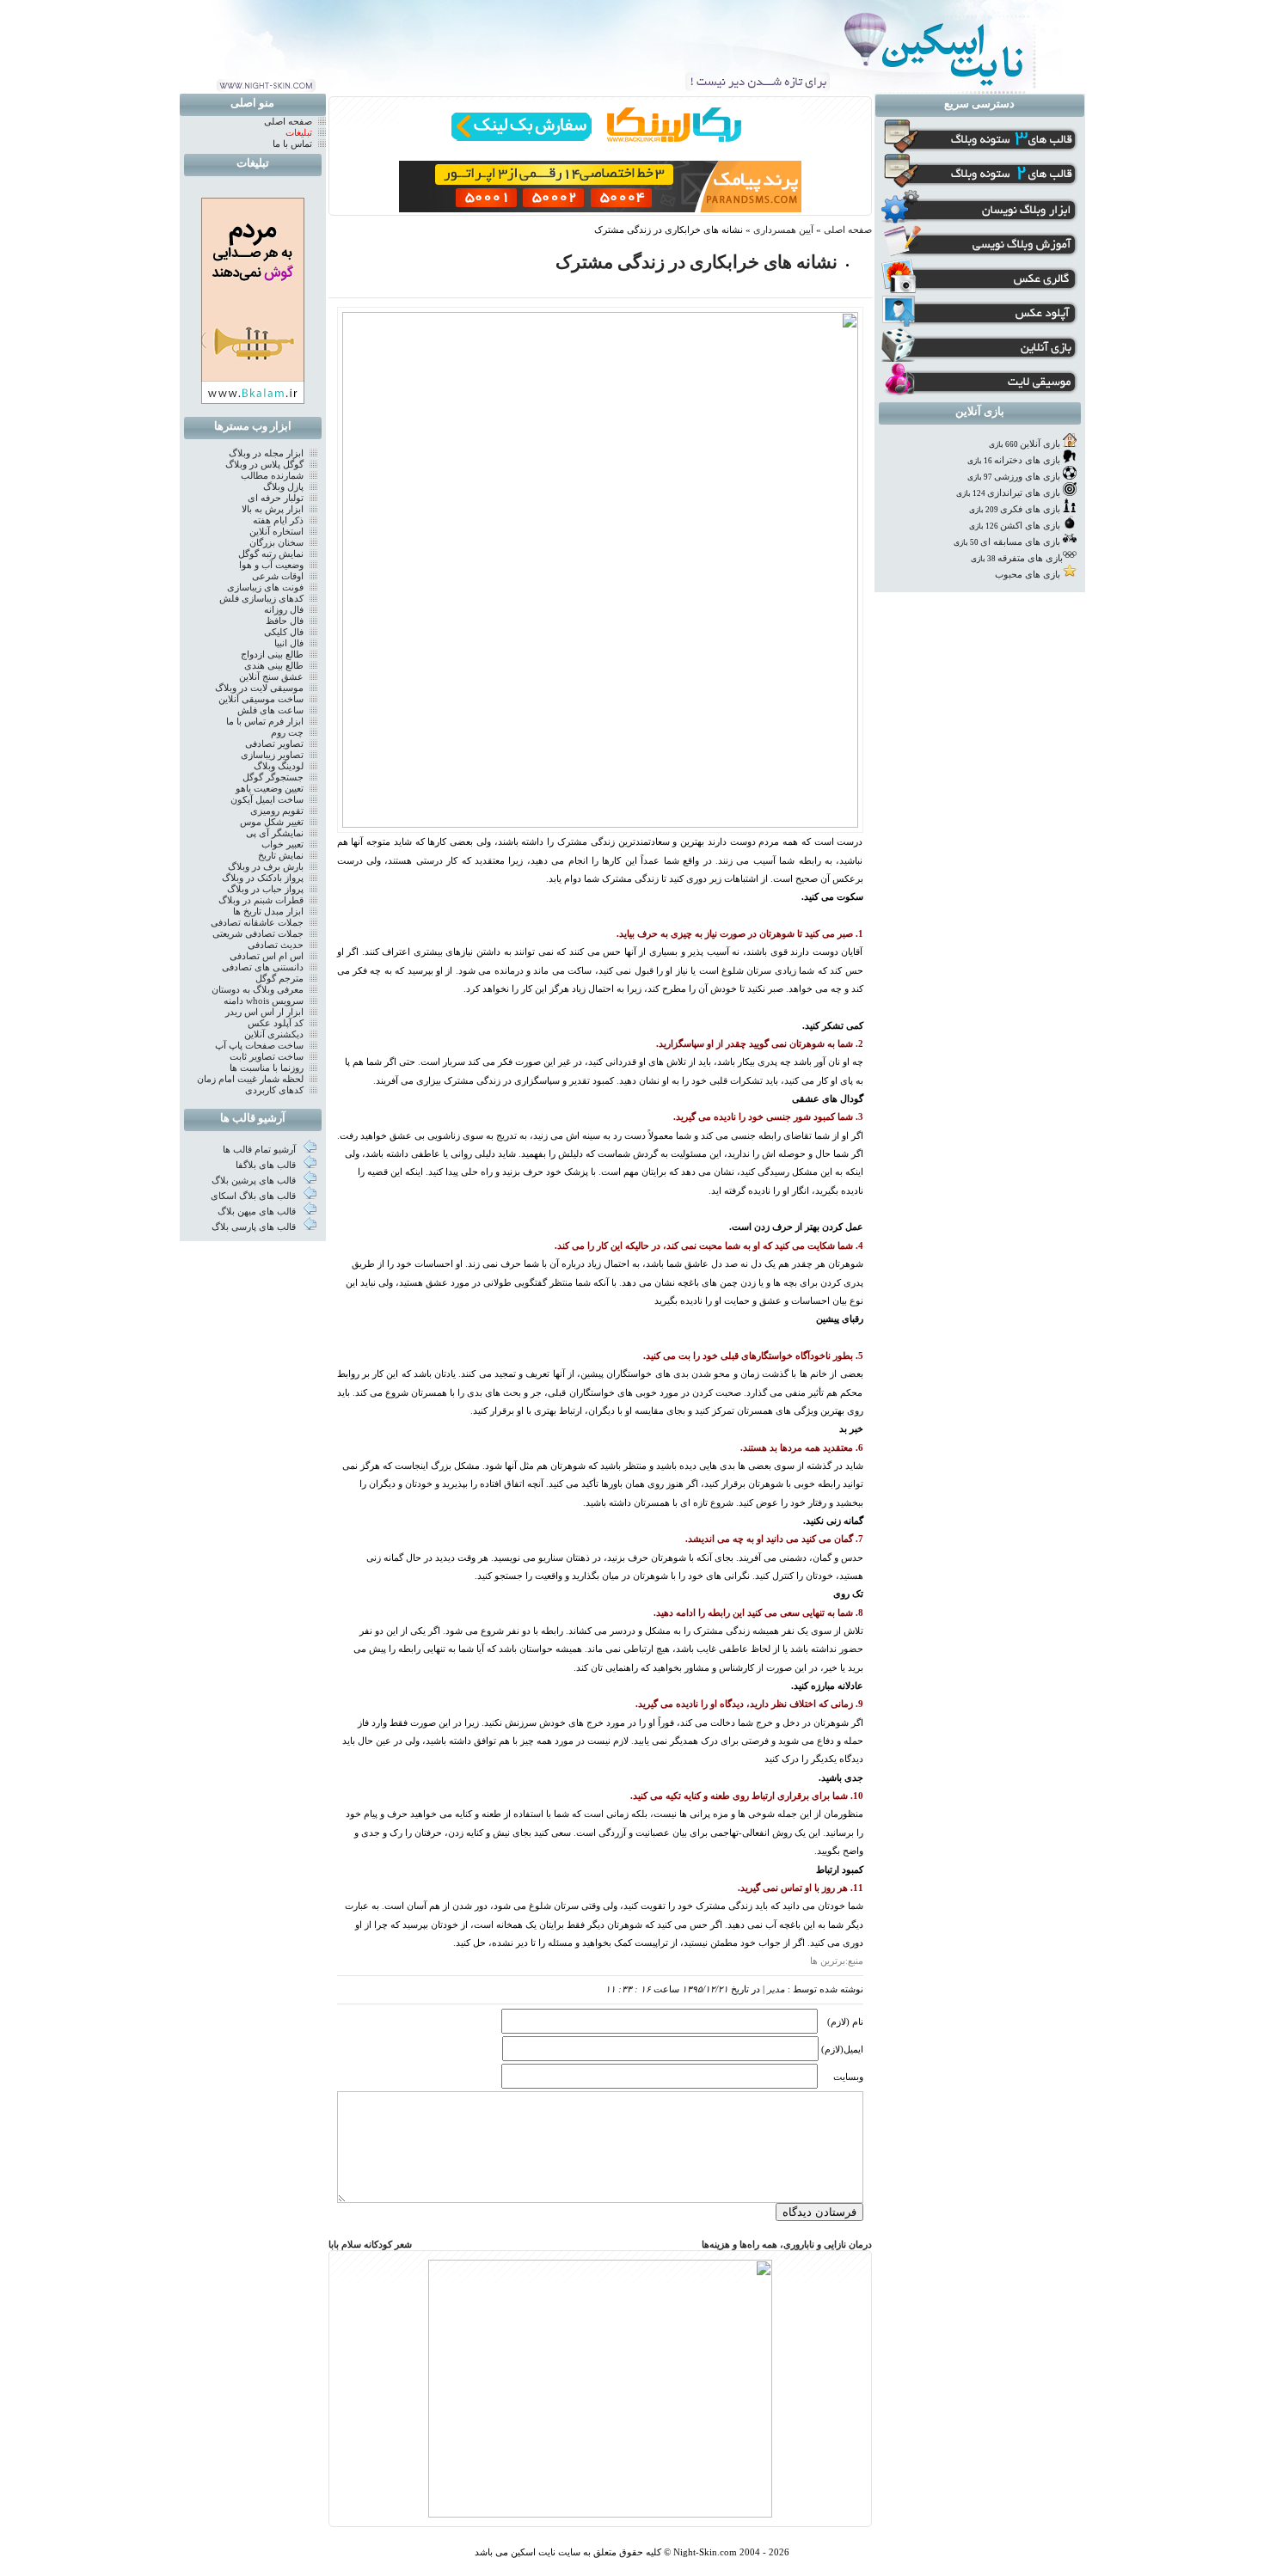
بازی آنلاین (1040, 444)
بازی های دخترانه (1027, 460)
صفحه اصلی (848, 230)
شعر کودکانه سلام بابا (370, 2245)
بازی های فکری (1030, 509)
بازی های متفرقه (1030, 558)
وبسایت (848, 2077)
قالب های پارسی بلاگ (255, 1227)
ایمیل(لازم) (842, 2050)
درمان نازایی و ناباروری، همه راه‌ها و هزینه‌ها (787, 2245)
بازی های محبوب (1028, 575)
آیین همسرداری (783, 230)
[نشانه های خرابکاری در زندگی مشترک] (600, 825)
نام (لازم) (845, 2022)
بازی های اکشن (1030, 526)
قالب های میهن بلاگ (258, 1212)
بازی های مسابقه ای (1020, 542)
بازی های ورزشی (1027, 477)
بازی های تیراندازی (1024, 493)
